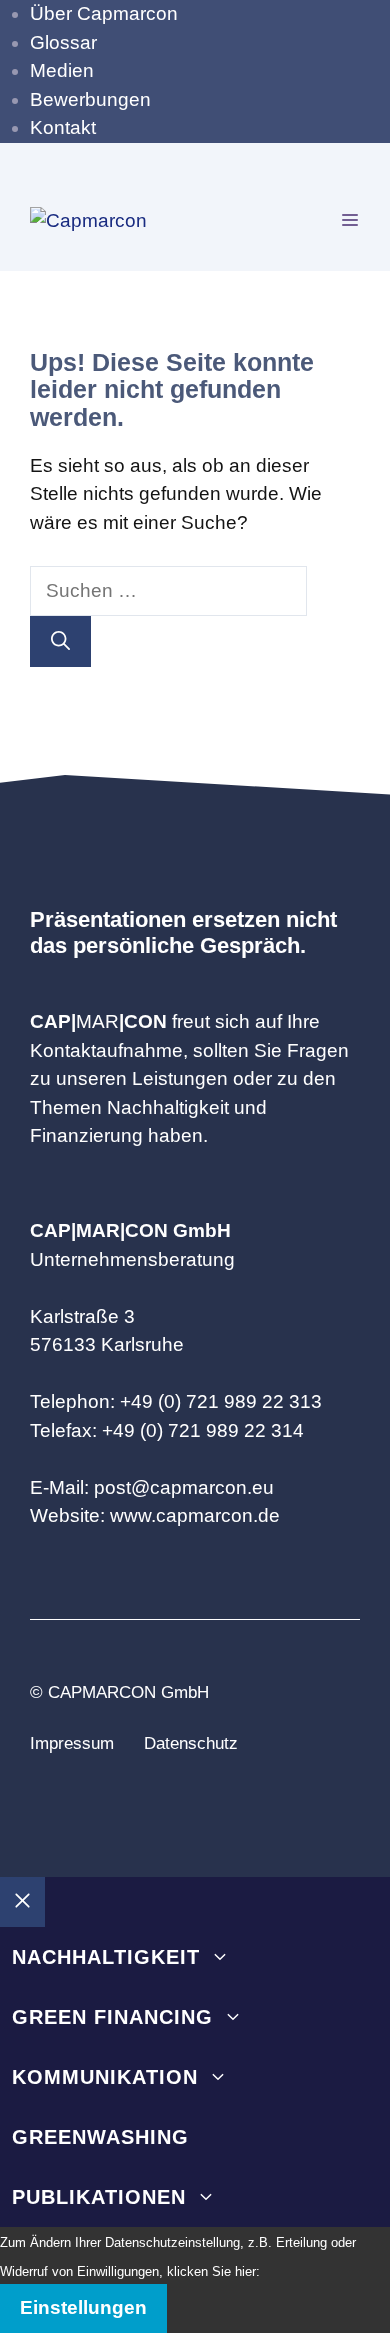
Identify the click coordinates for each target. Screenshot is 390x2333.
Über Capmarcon (104, 13)
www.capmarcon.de (195, 1515)
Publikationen (99, 2197)
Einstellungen (83, 2307)
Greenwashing (100, 2137)
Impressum (72, 1743)
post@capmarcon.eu (184, 1487)
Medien (62, 70)
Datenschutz (191, 1743)
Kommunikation (105, 2077)
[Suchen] (60, 641)
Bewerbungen (90, 99)
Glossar (63, 42)
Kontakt (63, 127)
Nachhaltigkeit (106, 1957)
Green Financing (112, 2017)
